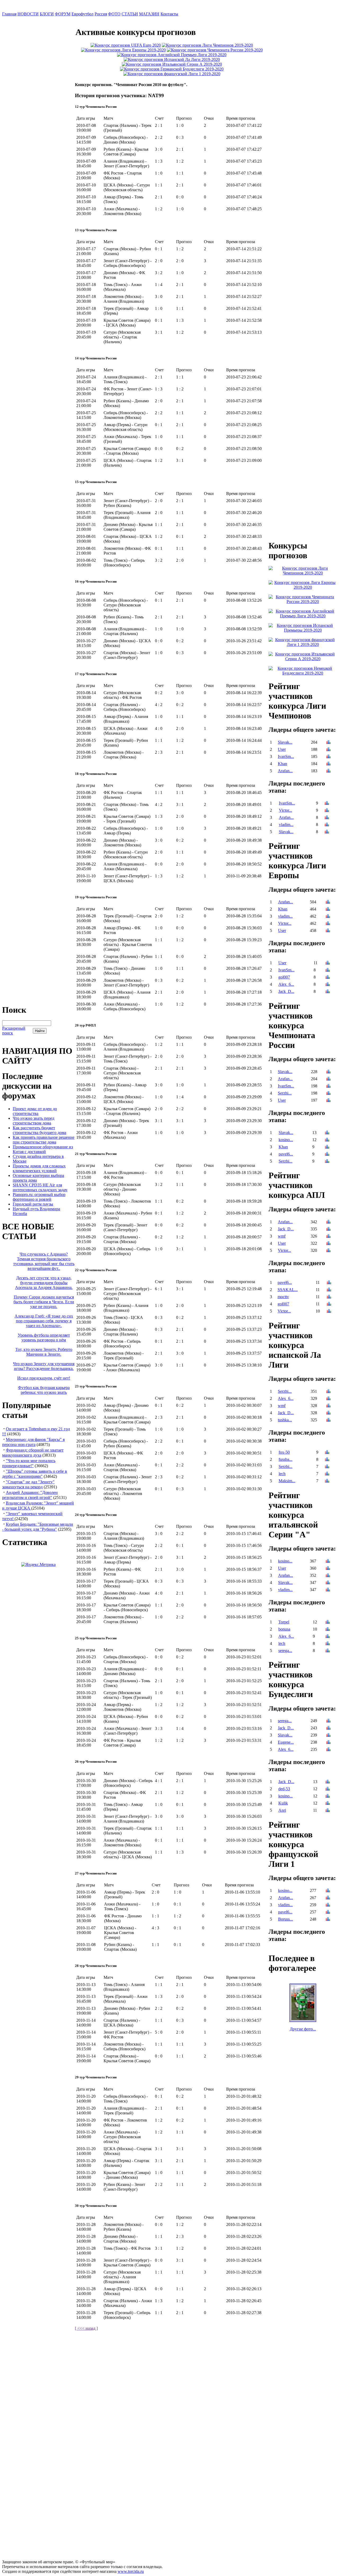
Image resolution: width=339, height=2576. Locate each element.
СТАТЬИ (130, 14)
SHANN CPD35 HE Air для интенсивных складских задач (40, 1187)
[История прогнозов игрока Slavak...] (328, 743)
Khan (282, 764)
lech (282, 1474)
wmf (282, 1236)
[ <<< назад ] (86, 2328)
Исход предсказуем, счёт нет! (44, 1378)
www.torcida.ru (131, 2571)
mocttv (283, 1297)
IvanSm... (286, 756)
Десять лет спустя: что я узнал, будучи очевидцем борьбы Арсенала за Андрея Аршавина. (44, 1283)
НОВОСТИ (28, 14)
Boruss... (286, 1919)
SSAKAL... (288, 1290)
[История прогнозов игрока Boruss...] (328, 1920)
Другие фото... (303, 2029)
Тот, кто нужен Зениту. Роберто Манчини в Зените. (44, 1352)
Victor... (286, 810)
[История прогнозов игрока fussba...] (327, 1460)
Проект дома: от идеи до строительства (35, 1111)
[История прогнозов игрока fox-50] (327, 1453)
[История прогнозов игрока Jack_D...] (328, 992)
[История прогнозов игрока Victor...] (327, 811)
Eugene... (286, 1742)
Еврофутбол (82, 14)
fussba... (286, 1459)
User (282, 749)
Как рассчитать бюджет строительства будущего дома (39, 1130)
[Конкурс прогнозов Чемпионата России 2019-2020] (215, 50)
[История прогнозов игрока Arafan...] (328, 771)
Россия (101, 14)
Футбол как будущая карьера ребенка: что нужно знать (44, 1390)
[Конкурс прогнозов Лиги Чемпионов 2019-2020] (207, 45)
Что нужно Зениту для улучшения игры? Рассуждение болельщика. (44, 1366)
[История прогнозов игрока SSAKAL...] (329, 1290)
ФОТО (114, 14)
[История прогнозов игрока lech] (327, 1474)
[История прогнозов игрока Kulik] (328, 1804)
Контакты (169, 14)
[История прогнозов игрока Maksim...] (327, 1481)
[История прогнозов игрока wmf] (328, 1237)
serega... (285, 1651)
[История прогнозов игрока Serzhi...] (328, 1094)
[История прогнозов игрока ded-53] (328, 1789)
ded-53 (284, 1789)
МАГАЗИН (149, 14)
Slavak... (285, 742)
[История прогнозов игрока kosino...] (327, 1140)
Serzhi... (285, 1093)
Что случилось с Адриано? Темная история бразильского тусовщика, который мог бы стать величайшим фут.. (44, 1261)
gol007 (284, 977)
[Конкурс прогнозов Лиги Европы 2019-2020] (123, 50)
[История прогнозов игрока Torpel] (328, 1622)
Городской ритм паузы (33, 1204)
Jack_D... (286, 991)
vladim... (286, 825)
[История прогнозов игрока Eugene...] (328, 1743)
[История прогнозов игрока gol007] (328, 978)
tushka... (285, 1420)
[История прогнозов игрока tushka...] (328, 1420)
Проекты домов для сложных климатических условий (39, 1168)
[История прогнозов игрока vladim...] (327, 825)
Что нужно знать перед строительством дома (34, 1121)
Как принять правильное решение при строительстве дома (44, 1140)
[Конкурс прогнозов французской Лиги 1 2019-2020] (172, 74)
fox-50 (284, 1452)
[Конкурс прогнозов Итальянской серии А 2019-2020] (172, 64)
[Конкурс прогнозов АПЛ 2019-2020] (172, 55)
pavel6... (286, 1154)
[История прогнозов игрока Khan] (328, 764)
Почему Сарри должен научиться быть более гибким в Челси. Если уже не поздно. (44, 1302)
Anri (282, 1810)
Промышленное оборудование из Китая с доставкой (43, 1149)
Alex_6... (286, 984)
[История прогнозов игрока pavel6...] (327, 1155)
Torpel (284, 1622)
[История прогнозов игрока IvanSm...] (328, 757)
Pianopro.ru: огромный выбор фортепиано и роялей (39, 1197)
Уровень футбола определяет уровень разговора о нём (44, 1338)
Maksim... (287, 1481)
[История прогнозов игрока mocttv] (329, 1297)
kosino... (286, 1140)
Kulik (283, 1803)
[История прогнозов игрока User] (328, 750)
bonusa (284, 1629)
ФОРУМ (63, 14)
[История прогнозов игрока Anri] (328, 1811)
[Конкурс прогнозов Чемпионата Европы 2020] (126, 45)
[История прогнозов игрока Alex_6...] (328, 985)
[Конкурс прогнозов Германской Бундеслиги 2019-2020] (172, 69)
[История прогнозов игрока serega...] (328, 1651)
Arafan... (285, 771)
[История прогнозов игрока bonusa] (328, 1630)
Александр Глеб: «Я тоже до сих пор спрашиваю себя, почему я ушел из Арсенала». (44, 1321)
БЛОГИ (47, 14)
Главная (9, 14)
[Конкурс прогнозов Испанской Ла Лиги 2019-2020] (172, 59)
